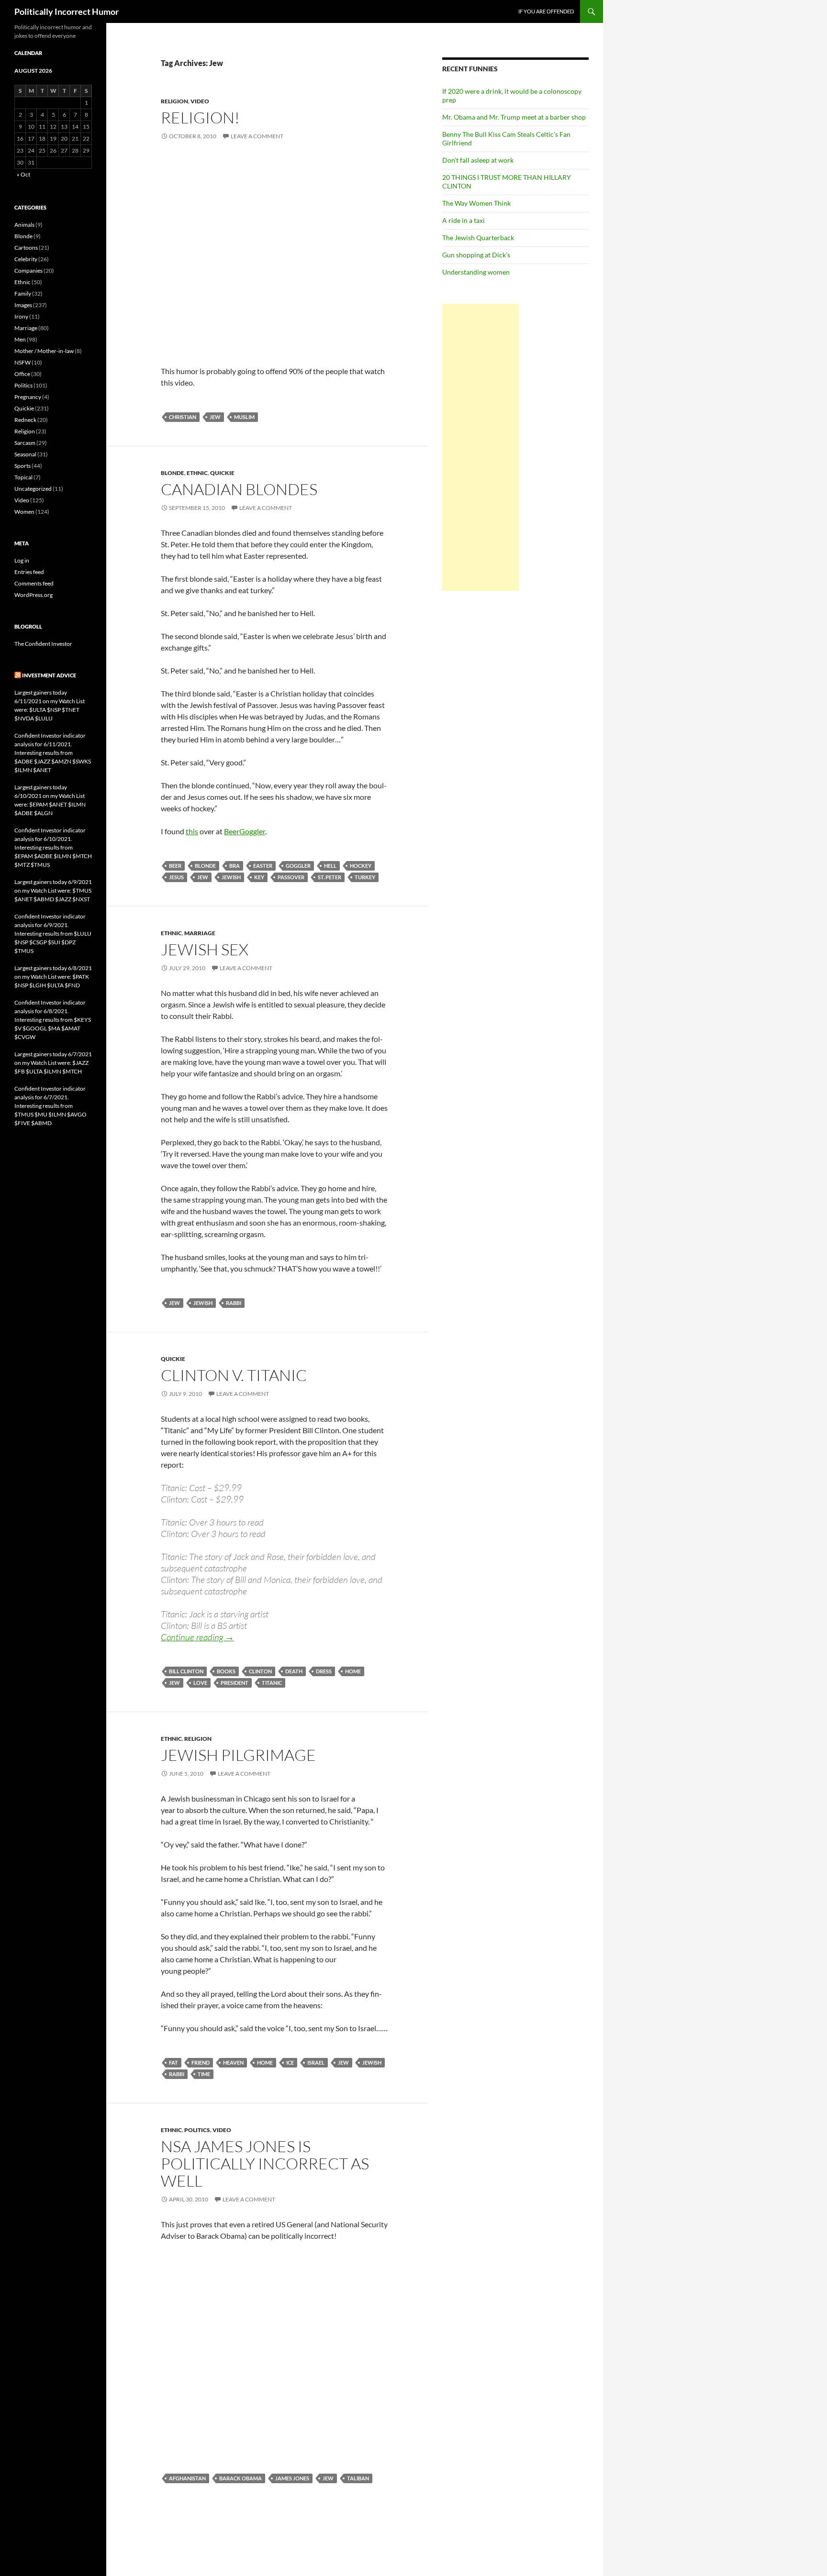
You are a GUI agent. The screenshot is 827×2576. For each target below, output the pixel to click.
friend (201, 2062)
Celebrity (26, 259)
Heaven (233, 2062)
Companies (28, 271)
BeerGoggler (245, 831)
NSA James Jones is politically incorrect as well (265, 2163)
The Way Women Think (476, 203)
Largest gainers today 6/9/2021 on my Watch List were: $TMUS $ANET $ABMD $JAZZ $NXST (53, 890)
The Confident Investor (43, 644)
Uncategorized (33, 489)
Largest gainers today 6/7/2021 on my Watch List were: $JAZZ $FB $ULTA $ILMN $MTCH (53, 1063)
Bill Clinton (186, 1671)
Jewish (231, 877)
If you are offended (546, 11)
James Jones (292, 2478)
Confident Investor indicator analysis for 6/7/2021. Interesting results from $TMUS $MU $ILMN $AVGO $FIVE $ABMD (50, 1106)
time (204, 2074)
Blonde (173, 473)
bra (235, 866)
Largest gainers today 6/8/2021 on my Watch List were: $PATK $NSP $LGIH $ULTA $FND (53, 977)
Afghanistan (187, 2478)
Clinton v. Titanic (234, 1375)
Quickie (222, 473)
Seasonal (25, 454)
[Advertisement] (481, 447)
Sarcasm (25, 443)
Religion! (200, 117)
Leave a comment (257, 136)
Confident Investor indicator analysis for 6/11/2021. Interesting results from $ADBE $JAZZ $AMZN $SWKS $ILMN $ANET (53, 753)
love (200, 1683)
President (235, 1683)
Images (23, 305)
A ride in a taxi (464, 220)
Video (200, 101)
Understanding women (476, 272)
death (294, 1671)
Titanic (272, 1683)
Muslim (244, 417)
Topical (23, 477)
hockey (361, 866)
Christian (183, 417)
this (192, 831)
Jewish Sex (205, 949)
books (226, 1671)
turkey (365, 877)
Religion (174, 101)
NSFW (22, 362)
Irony (21, 316)
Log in (22, 560)
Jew (215, 417)
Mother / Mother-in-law (44, 351)
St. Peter (330, 877)
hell (330, 866)
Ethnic (197, 473)
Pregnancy (28, 397)
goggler (298, 866)
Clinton (260, 1671)
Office (22, 374)
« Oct (23, 174)
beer (175, 866)
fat (173, 2062)
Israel (316, 2062)
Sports (22, 466)
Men (20, 339)
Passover (291, 877)
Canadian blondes (239, 489)
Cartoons (26, 248)
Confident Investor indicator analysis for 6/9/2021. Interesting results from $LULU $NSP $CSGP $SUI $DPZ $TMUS (53, 934)
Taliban (358, 2478)
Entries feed (29, 572)
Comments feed (34, 583)
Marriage (200, 933)
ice (290, 2062)
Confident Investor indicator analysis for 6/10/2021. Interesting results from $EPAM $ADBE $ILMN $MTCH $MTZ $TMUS (53, 847)
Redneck (25, 420)
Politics (197, 2130)
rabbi (234, 1303)
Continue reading (197, 1637)
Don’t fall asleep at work (478, 160)
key (259, 877)
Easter (263, 866)
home (353, 1671)
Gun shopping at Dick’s (476, 255)
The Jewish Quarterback (478, 238)
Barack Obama (240, 2478)
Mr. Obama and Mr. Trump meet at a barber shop (514, 117)
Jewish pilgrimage (238, 1755)
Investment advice (49, 675)
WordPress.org (34, 595)
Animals (24, 225)
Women (24, 512)
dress (324, 1671)
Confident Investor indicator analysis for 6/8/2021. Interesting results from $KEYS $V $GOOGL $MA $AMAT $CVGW (53, 1020)
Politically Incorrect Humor (67, 11)
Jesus (176, 877)
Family (23, 293)
